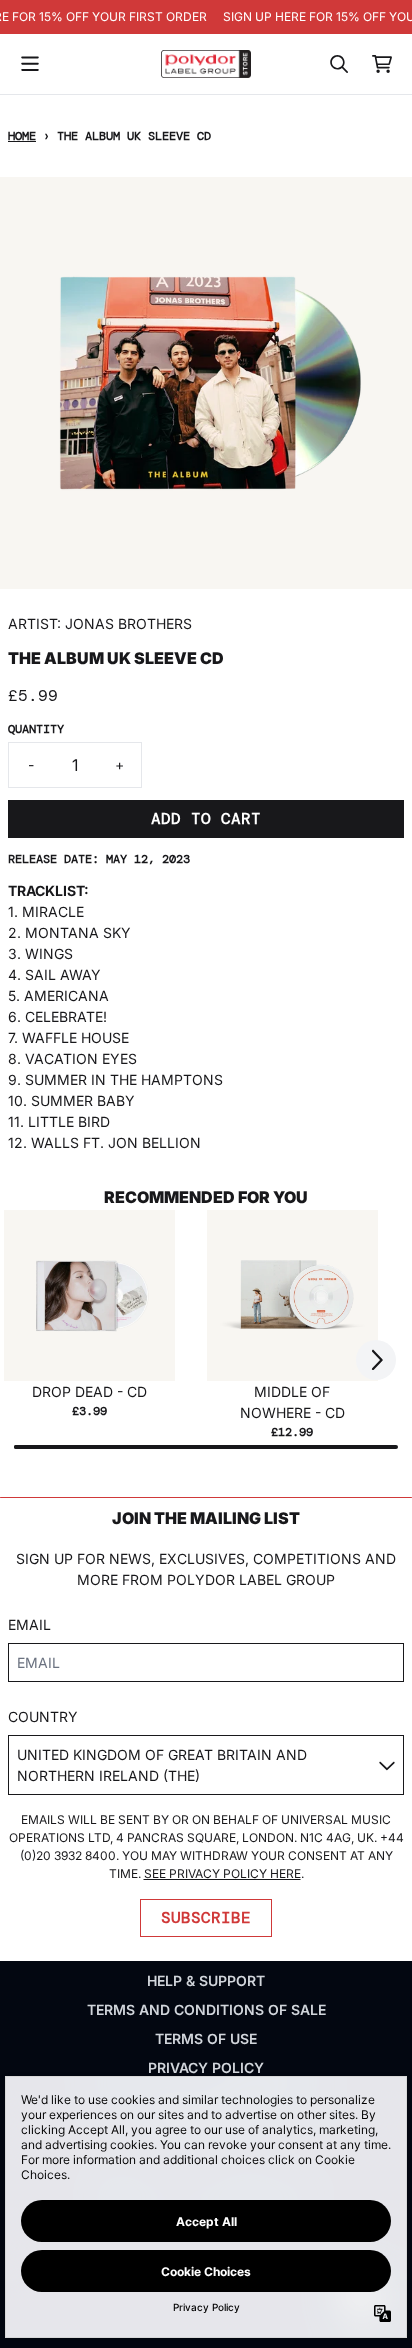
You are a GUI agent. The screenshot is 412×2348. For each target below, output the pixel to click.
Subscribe (206, 1917)
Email (29, 1624)
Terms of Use (206, 2038)
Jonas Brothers (128, 623)
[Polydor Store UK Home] (206, 63)
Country (43, 1716)
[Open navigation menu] (30, 64)
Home (22, 136)
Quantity (36, 729)
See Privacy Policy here (222, 1873)
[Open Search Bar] (338, 64)
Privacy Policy (206, 2067)
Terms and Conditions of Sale (206, 2009)
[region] (206, 17)
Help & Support (206, 1980)
